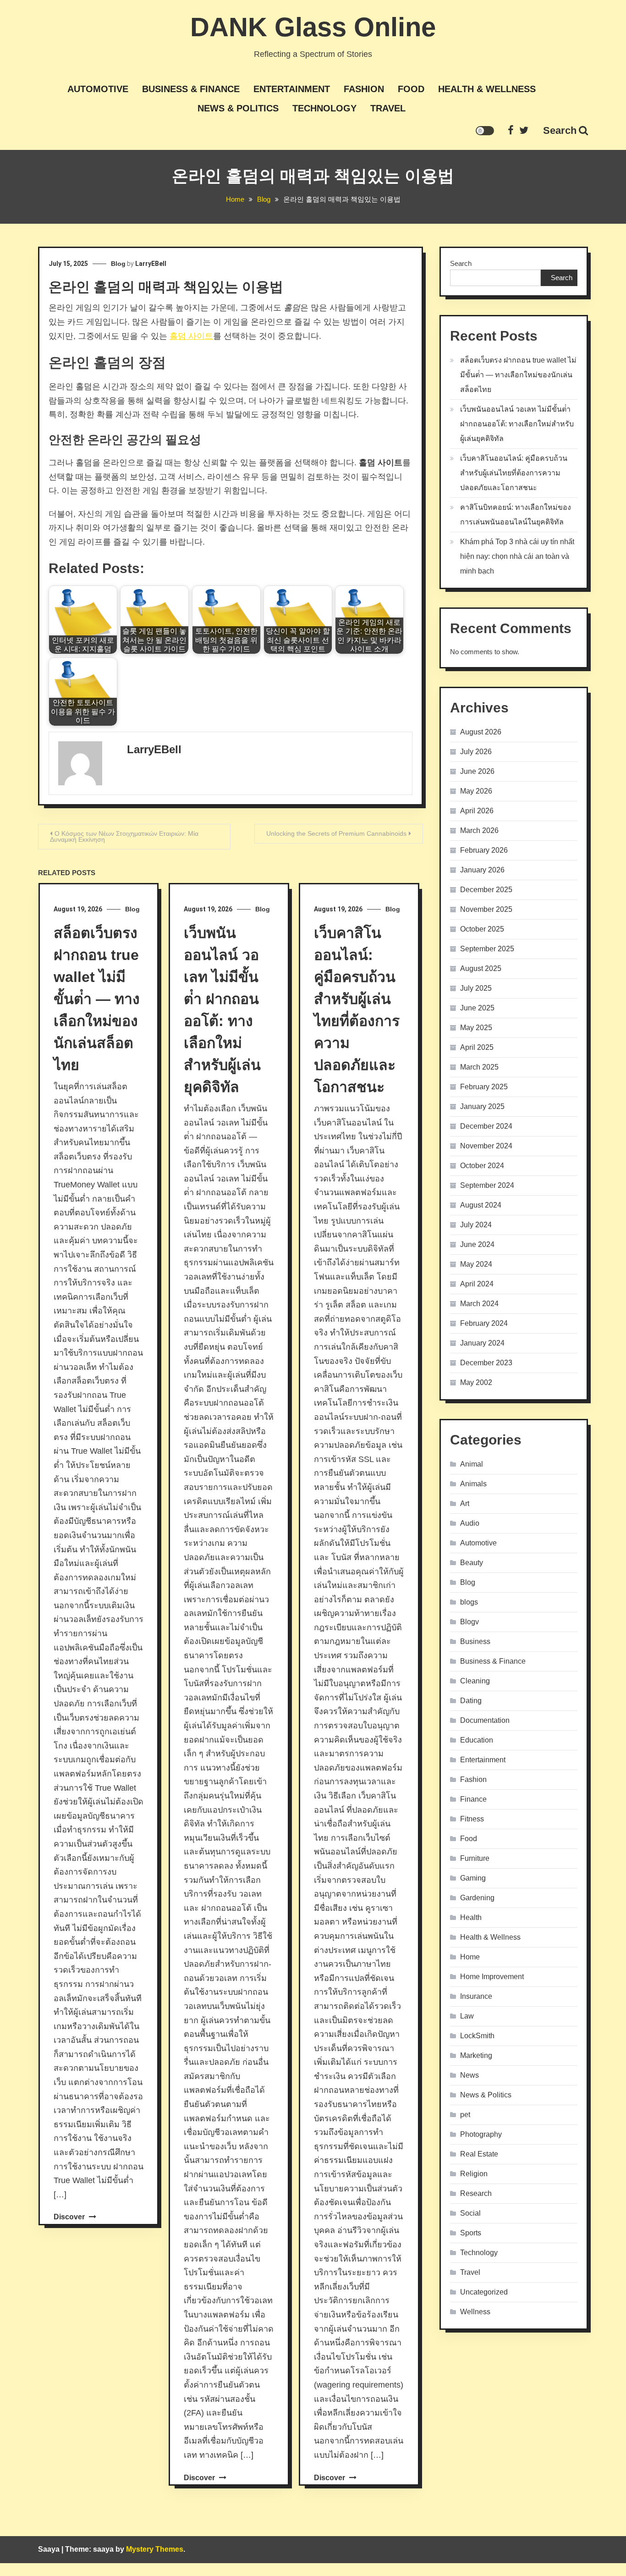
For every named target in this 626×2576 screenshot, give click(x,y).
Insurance (476, 1996)
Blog (118, 264)
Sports (471, 2233)
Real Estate (479, 2154)
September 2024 (487, 1185)
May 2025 (476, 1028)
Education (477, 1740)
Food (411, 89)
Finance (473, 1799)
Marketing (476, 2055)
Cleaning (475, 1681)
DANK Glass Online (313, 27)
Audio (470, 1523)
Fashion (364, 89)
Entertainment (292, 89)
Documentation (485, 1720)
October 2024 (482, 1166)
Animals (473, 1484)
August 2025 (481, 968)
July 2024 (476, 1225)
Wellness (475, 2312)
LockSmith (477, 2036)
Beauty (472, 1563)
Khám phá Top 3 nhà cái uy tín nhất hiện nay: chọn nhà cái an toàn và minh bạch (517, 556)
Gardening (477, 1898)
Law (467, 2016)
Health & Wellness (487, 89)
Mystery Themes (155, 2549)
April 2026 (477, 811)
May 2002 (476, 1382)
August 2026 (481, 732)
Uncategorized (484, 2292)
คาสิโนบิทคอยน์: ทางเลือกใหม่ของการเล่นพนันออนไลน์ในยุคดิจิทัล (516, 515)
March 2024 (479, 1304)
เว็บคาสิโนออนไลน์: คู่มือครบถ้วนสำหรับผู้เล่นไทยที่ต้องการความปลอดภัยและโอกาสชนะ (514, 473)
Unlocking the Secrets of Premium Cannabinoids (336, 833)
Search (560, 130)
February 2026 (484, 850)
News (469, 2075)
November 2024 (486, 1146)
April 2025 (477, 1047)
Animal (472, 1464)
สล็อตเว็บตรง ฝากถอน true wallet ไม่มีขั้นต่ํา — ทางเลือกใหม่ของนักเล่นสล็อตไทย (97, 999)
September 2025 (487, 949)
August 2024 (481, 1205)
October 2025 (482, 929)
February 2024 (484, 1323)
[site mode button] (485, 131)
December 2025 (486, 890)
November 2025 (486, 909)
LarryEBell (151, 264)
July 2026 (476, 752)
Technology (324, 108)
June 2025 (477, 1008)
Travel (388, 108)
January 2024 (482, 1343)
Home (470, 1957)
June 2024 (477, 1244)
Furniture (475, 1858)
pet (465, 2115)
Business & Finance (191, 89)
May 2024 (476, 1264)
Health (471, 1917)
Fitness (472, 1819)
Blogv (469, 1622)
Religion (474, 2174)
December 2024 (486, 1126)
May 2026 (476, 791)
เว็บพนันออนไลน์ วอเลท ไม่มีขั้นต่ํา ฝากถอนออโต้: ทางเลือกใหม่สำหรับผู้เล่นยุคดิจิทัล (517, 424)
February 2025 (484, 1087)
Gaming (473, 1878)
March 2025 (479, 1067)
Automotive (98, 89)
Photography (481, 2134)
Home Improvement (492, 1977)
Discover (70, 2217)
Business (475, 1641)
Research (476, 2193)
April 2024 (477, 1284)
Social (470, 2213)
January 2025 (482, 1106)
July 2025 (476, 988)
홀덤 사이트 (191, 336)
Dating (471, 1701)
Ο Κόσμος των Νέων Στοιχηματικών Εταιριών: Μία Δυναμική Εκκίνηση (124, 836)
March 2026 (479, 830)
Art (465, 1503)
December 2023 (486, 1363)
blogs (469, 1602)
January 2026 (482, 870)
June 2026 (477, 771)
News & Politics (238, 108)
